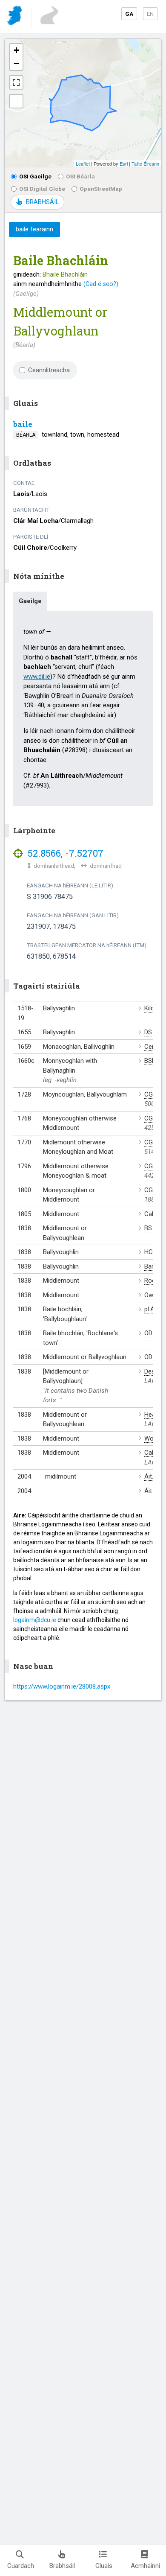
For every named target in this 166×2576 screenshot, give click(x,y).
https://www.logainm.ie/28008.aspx (62, 1686)
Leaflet (83, 163)
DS (148, 1032)
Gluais (104, 2566)
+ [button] (16, 50)
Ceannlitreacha (49, 370)
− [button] (16, 63)
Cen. (150, 1047)
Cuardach (21, 2566)
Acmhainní (145, 2566)
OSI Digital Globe (42, 189)
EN (150, 14)
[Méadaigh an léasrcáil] (16, 82)
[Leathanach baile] (16, 17)
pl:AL (151, 1309)
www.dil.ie (37, 677)
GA (129, 14)
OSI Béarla (80, 176)
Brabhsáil (62, 2566)
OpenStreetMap (101, 189)
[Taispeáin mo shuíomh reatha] (16, 101)
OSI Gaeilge (35, 176)
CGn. (151, 1094)
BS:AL (153, 1228)
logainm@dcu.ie (35, 1620)
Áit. (149, 1476)
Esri (124, 163)
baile (23, 424)
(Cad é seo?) (101, 284)
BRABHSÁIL (42, 202)
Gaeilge (30, 601)
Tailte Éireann (145, 163)
